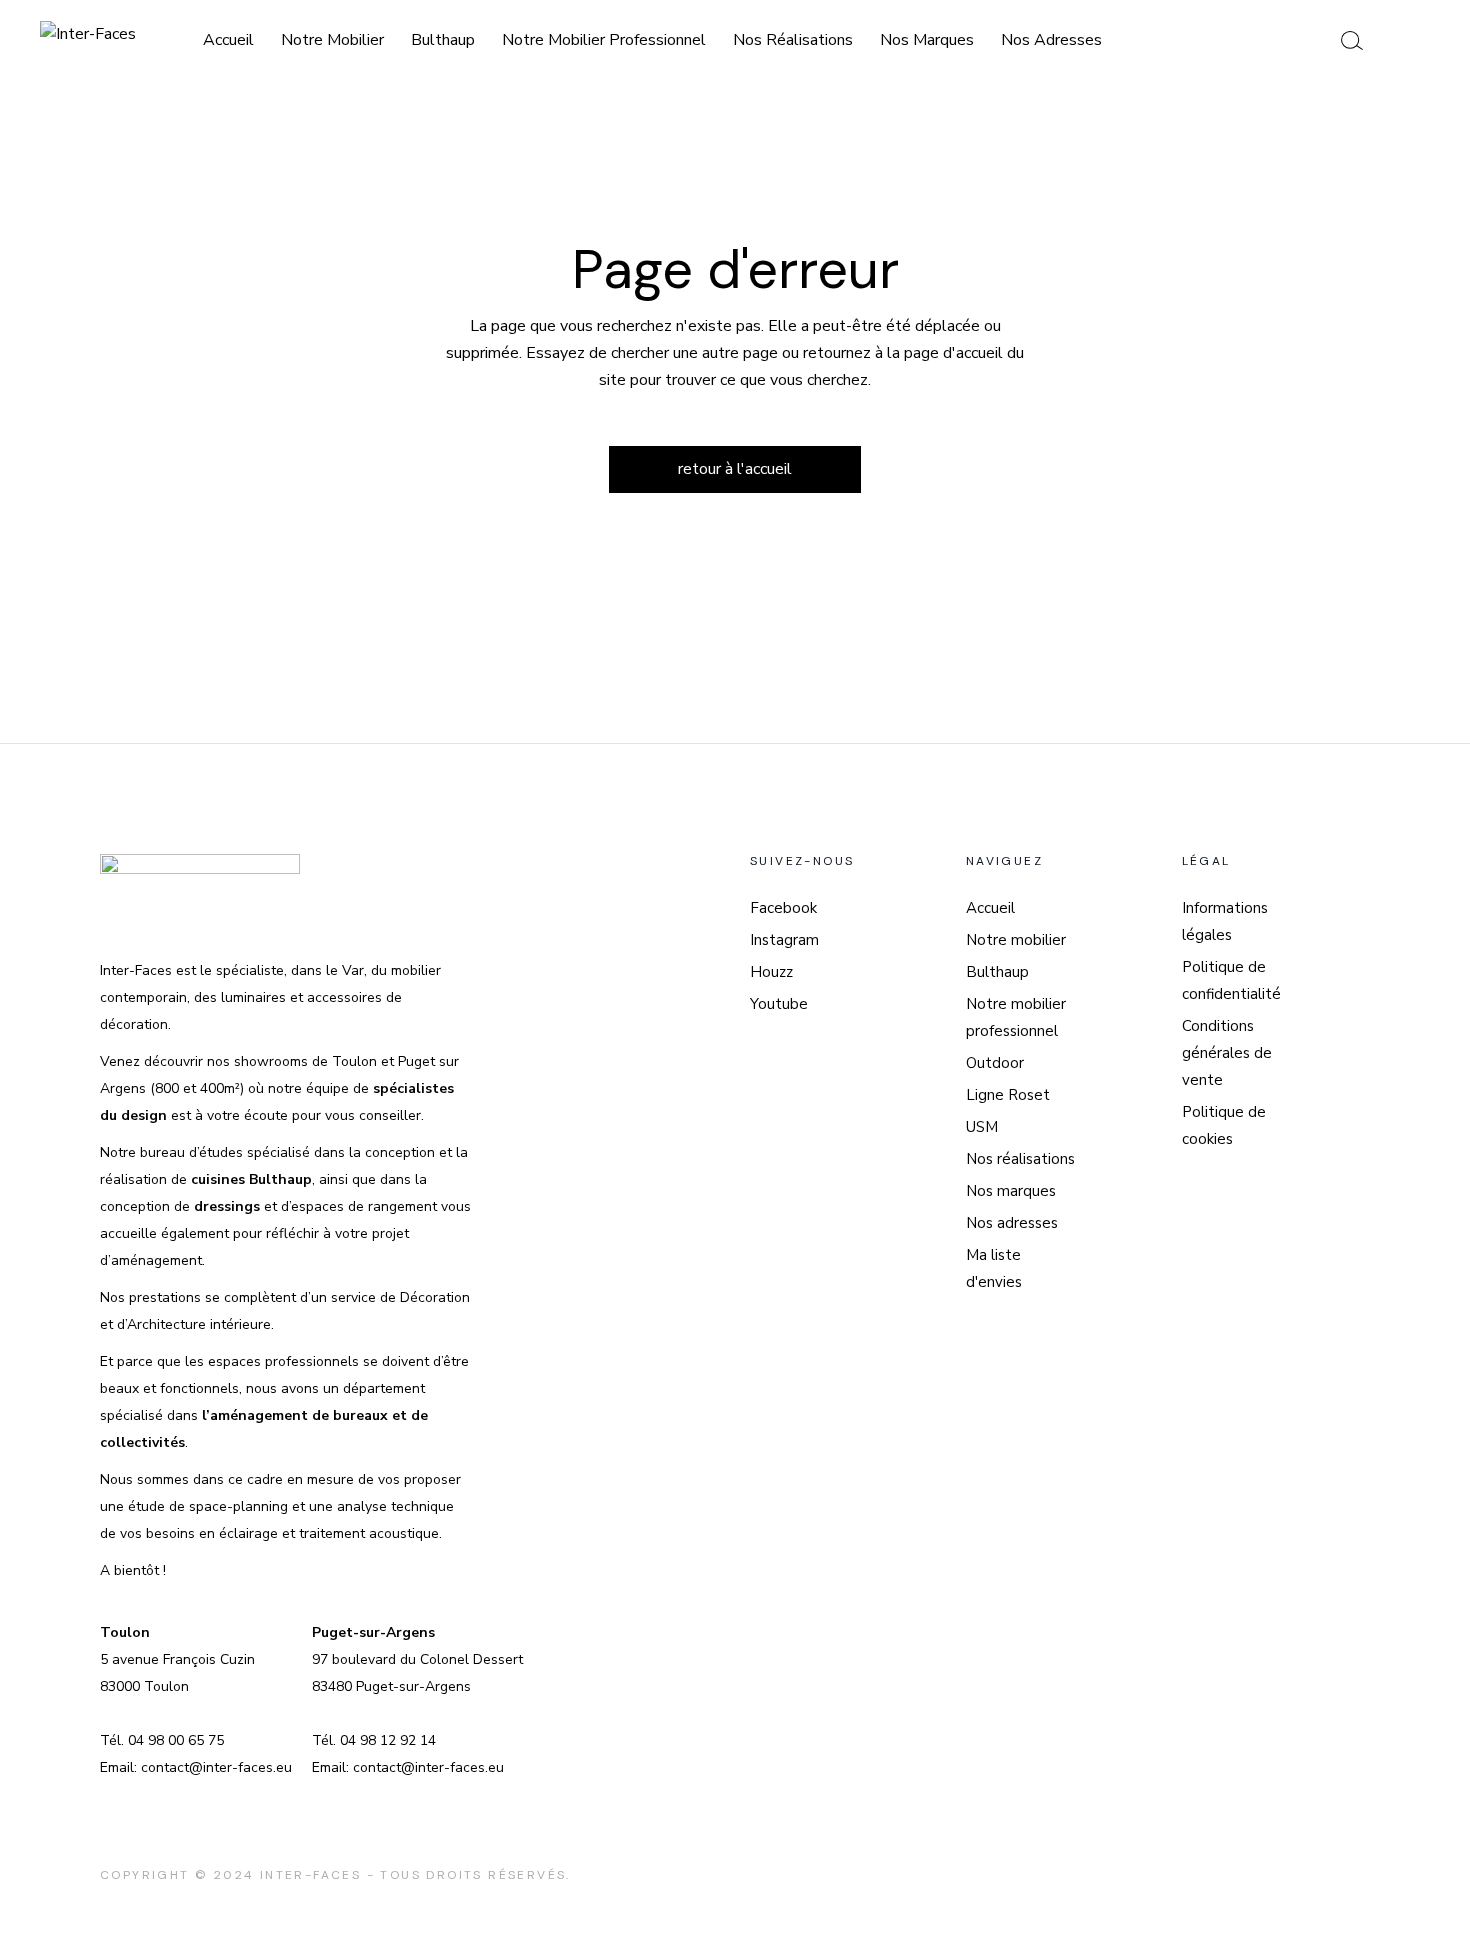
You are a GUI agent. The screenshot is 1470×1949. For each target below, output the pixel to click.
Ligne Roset (1008, 1095)
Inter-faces (310, 1875)
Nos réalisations (1020, 1159)
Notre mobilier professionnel (1016, 1017)
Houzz (771, 972)
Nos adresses (1012, 1223)
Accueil (990, 908)
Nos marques (1011, 1191)
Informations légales (1225, 921)
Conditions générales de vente (1227, 1053)
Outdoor (995, 1063)
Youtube (779, 1004)
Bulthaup (997, 972)
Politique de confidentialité (1231, 980)
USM (982, 1127)
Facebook (783, 908)
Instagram (784, 940)
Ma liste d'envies (994, 1268)
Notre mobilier (1016, 940)
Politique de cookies (1224, 1125)
